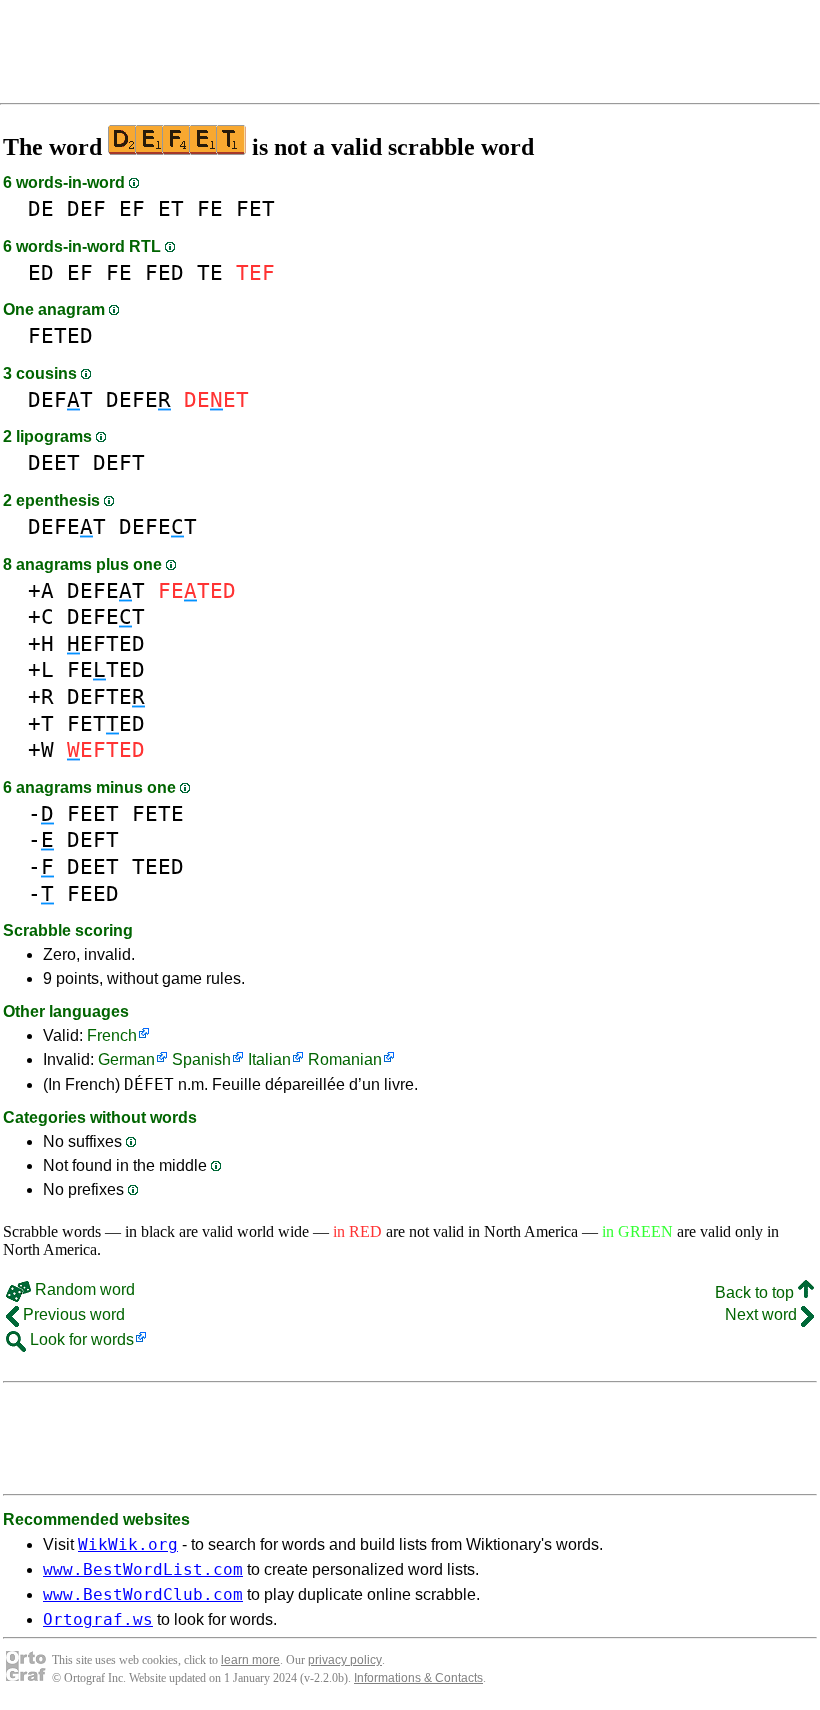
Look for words (80, 1339)
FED (164, 272)
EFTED (106, 643)
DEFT (60, 399)
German (126, 1059)
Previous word (72, 1314)
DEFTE (106, 696)
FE (210, 208)
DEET (54, 462)
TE (210, 272)
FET (255, 208)
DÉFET (149, 1084)
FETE (158, 813)
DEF (86, 208)
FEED (93, 893)
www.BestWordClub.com (143, 1594)
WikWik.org (128, 1544)
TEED (158, 866)
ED (41, 272)
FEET (93, 813)
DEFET (67, 526)
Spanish (201, 1059)
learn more (250, 1660)
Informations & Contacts (418, 1678)
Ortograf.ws (98, 1619)
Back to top (756, 1292)
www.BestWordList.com (143, 1569)
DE (41, 208)
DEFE (138, 399)
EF (132, 208)
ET (171, 208)
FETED (60, 335)
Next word (763, 1314)
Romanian (345, 1059)
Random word (83, 1289)
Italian (269, 1059)
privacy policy (345, 1660)
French (112, 1035)
